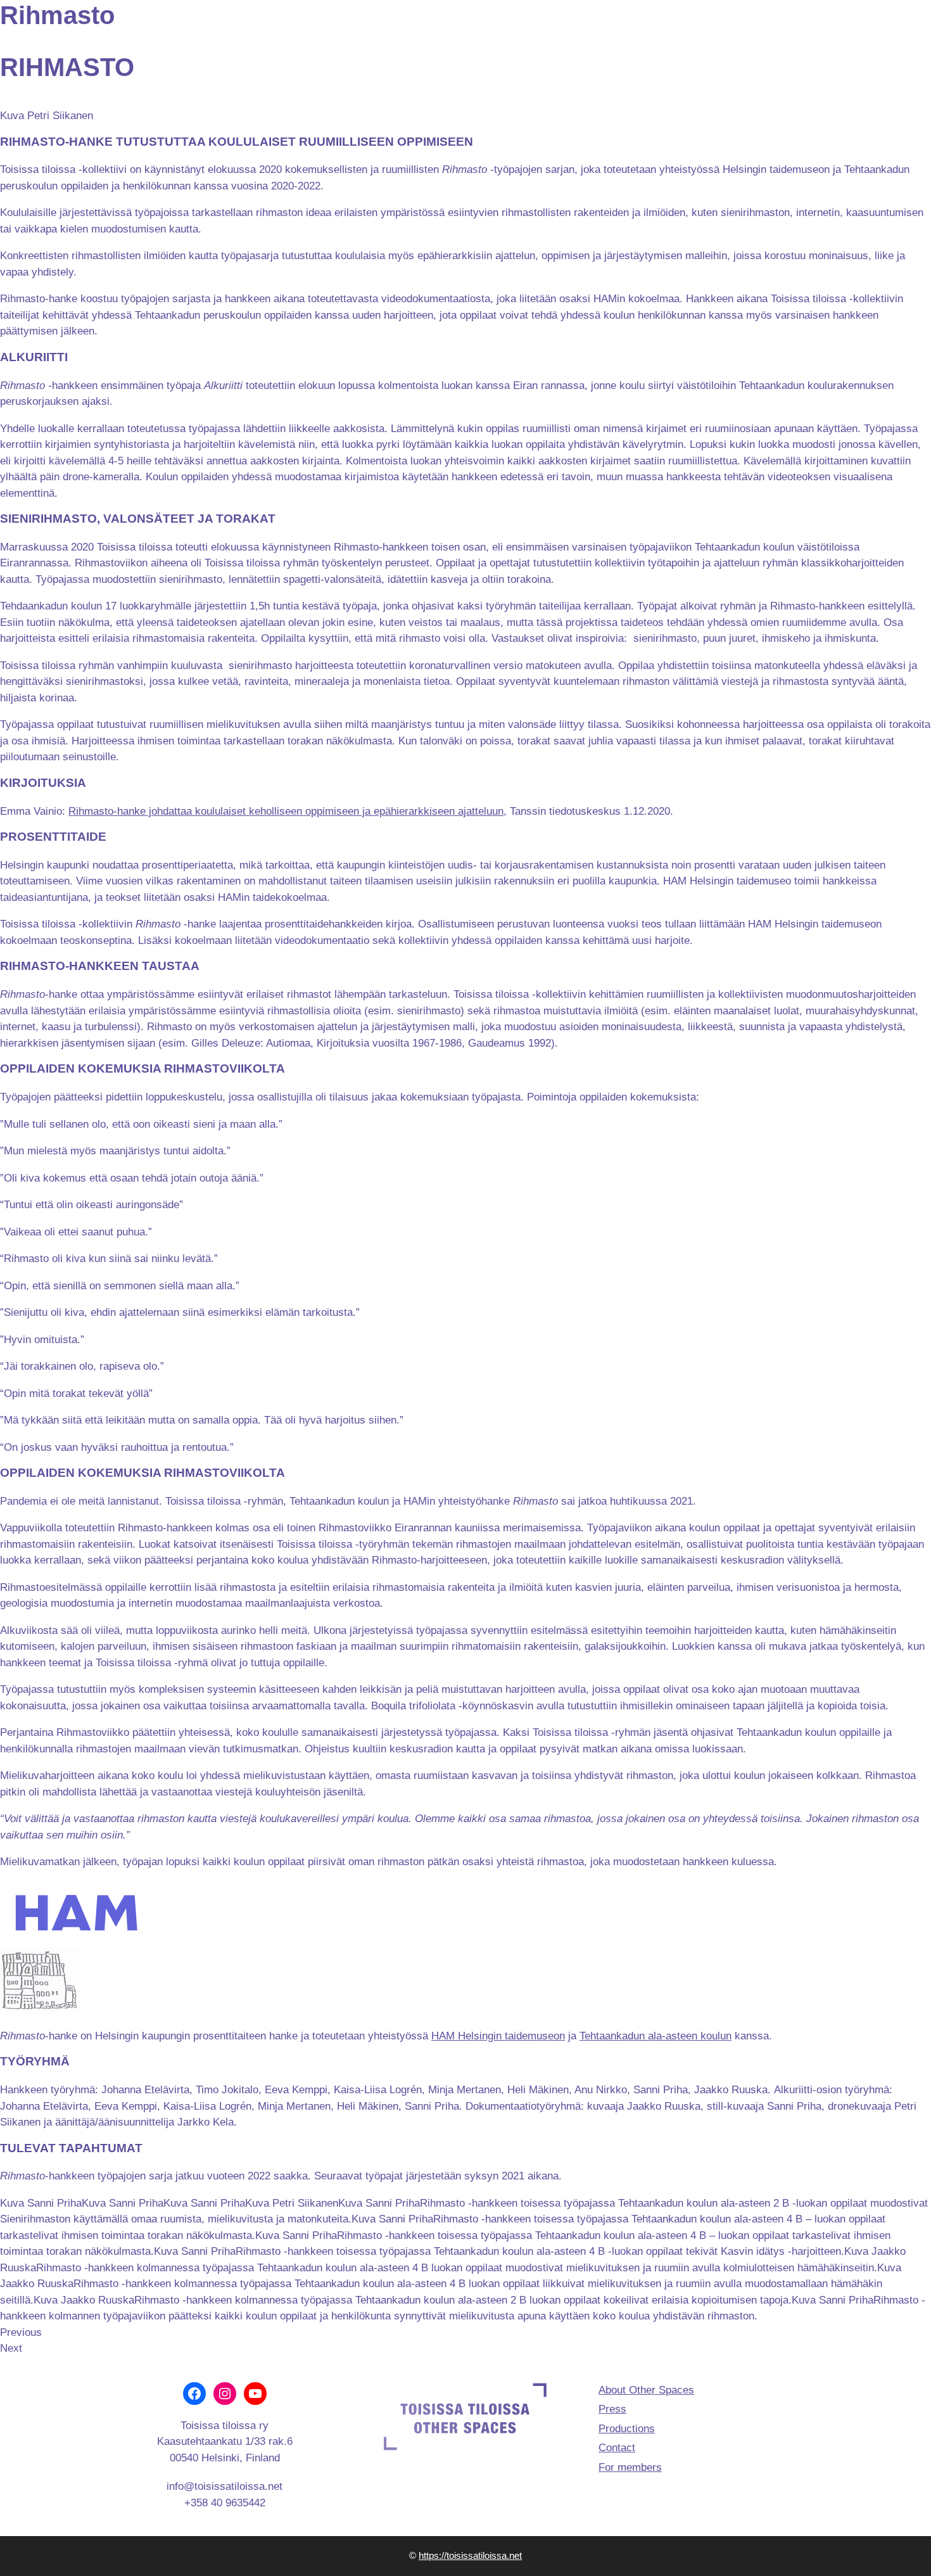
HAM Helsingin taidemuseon (498, 2036)
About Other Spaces (646, 2390)
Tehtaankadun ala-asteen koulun (655, 2036)
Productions (627, 2429)
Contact (617, 2448)
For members (630, 2467)
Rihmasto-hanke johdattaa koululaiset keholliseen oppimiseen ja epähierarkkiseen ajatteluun (286, 811)
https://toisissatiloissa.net (470, 2555)
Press (612, 2409)
